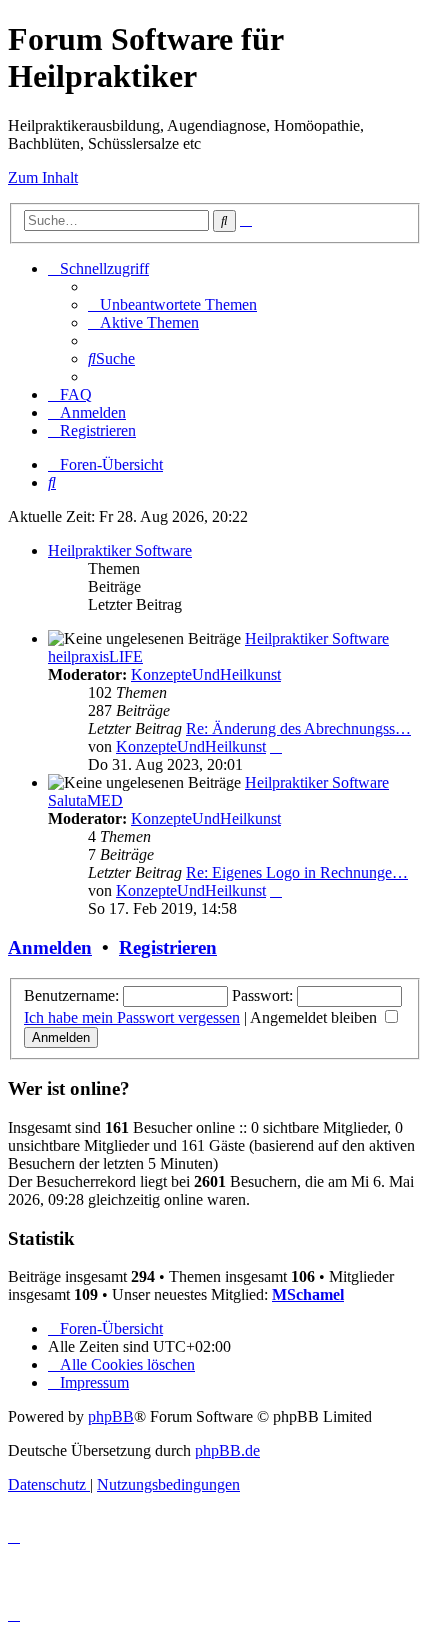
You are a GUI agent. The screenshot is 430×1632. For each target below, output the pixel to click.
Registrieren (168, 947)
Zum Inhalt (43, 177)
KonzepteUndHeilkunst (206, 674)
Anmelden (50, 947)
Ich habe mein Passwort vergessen (132, 1017)
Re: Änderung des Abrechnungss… (298, 728)
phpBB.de (227, 1450)
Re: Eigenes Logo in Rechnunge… (297, 872)
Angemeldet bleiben (315, 1017)
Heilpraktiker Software (120, 550)
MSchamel (308, 1294)
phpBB (111, 1416)
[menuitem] (172, 304)
